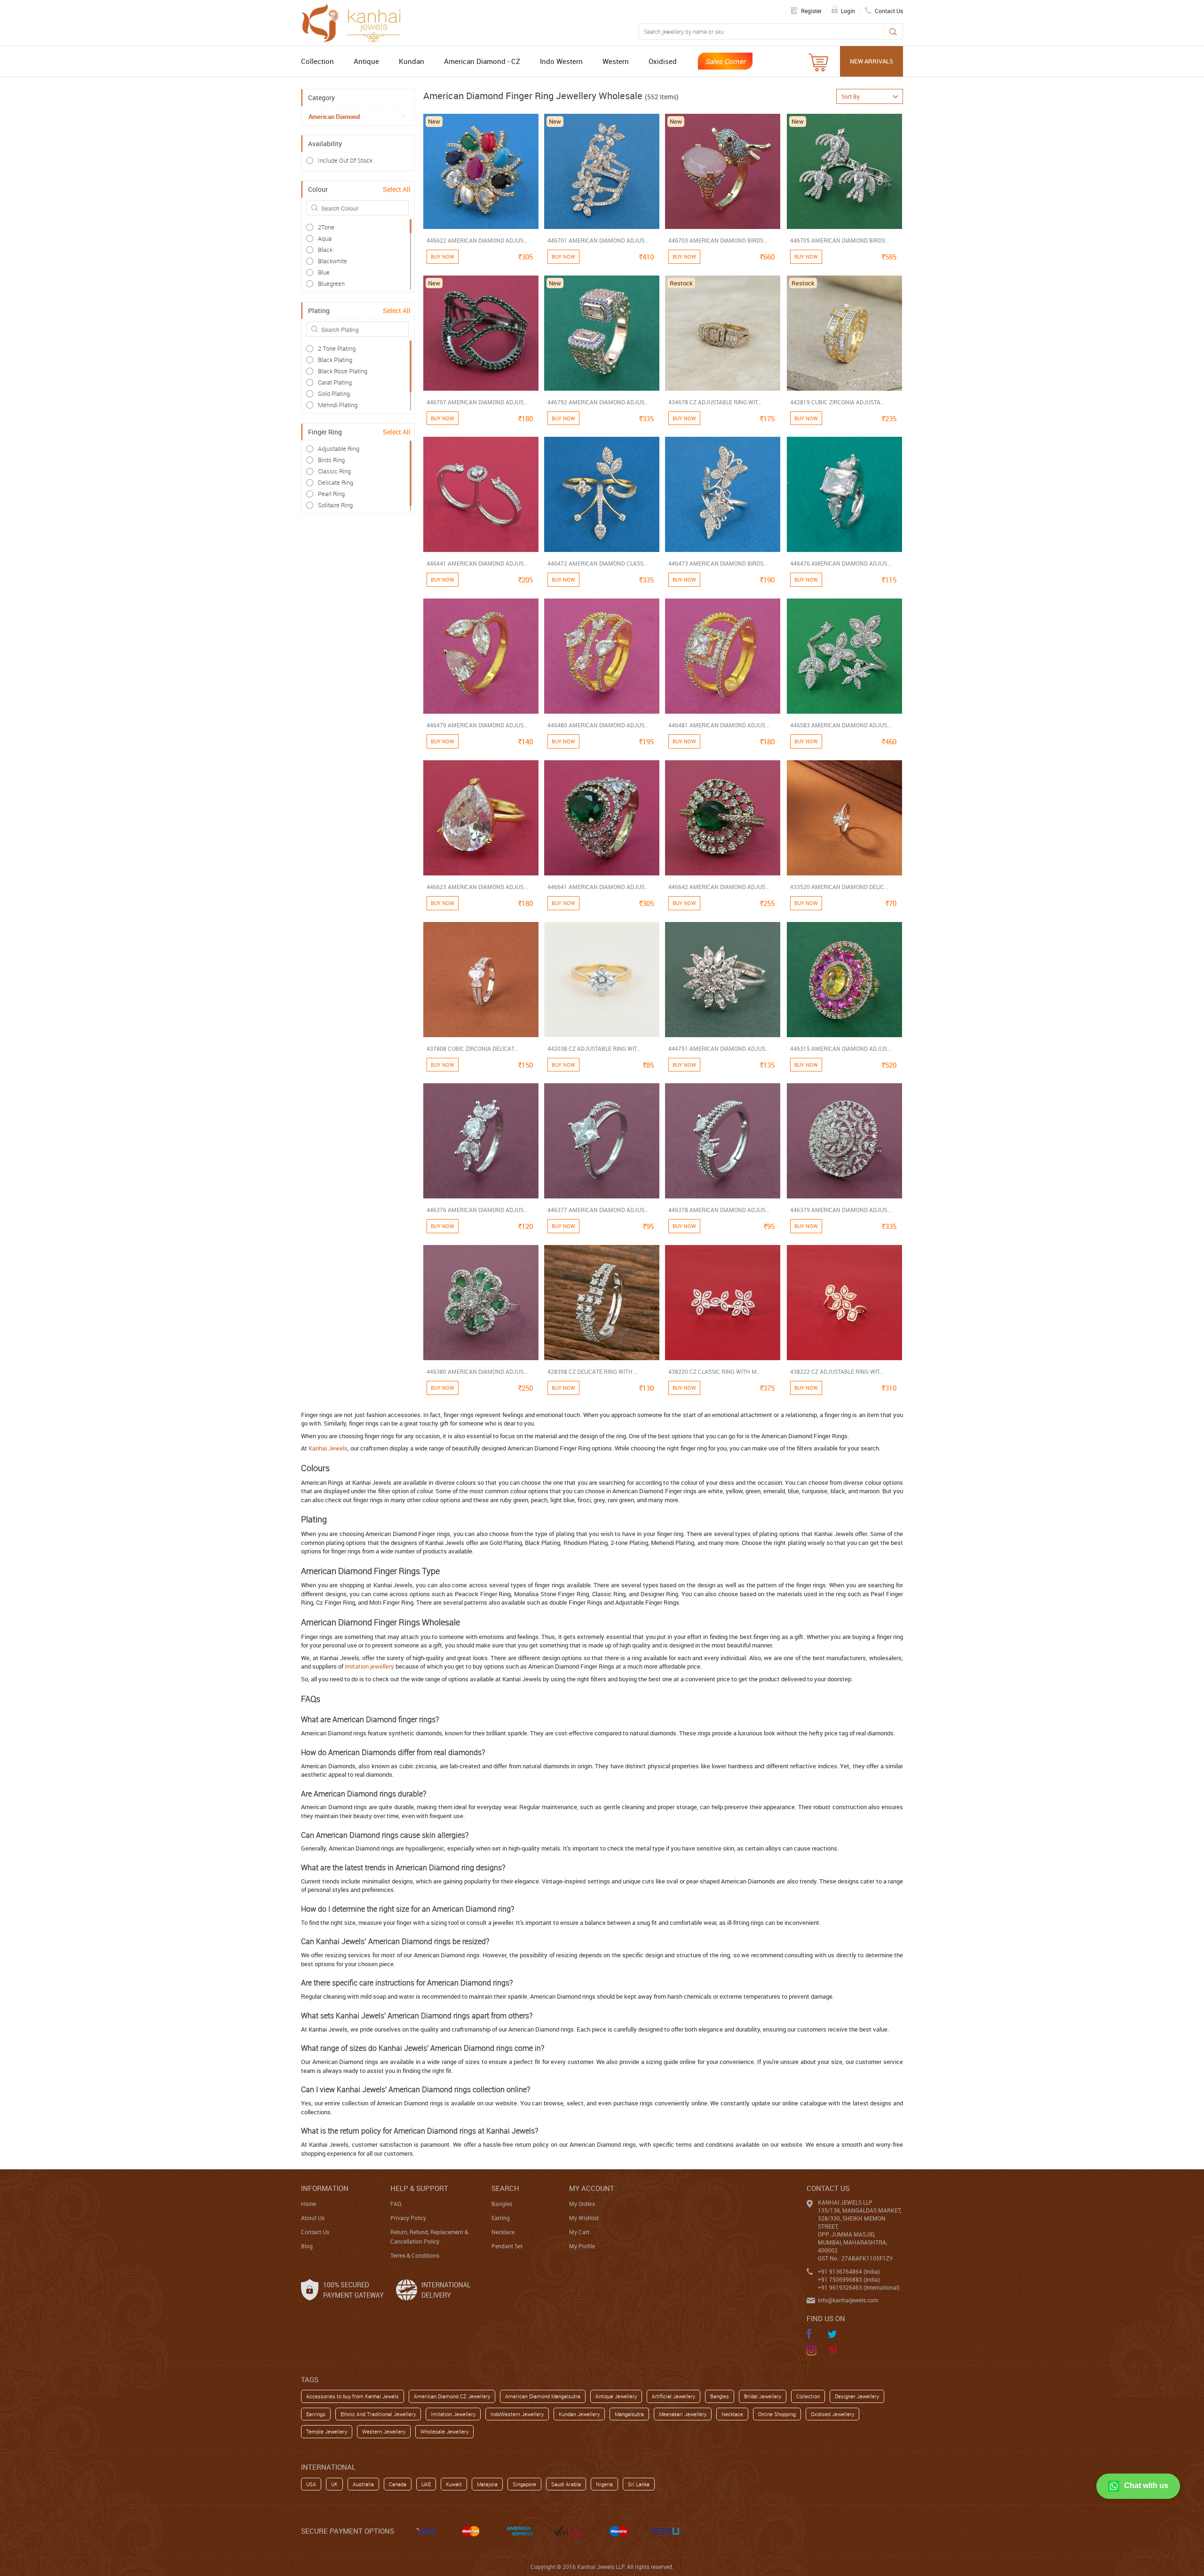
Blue (324, 272)
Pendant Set (507, 2246)
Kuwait (454, 2484)
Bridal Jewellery (763, 2396)
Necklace (503, 2232)
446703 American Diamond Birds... (718, 240)
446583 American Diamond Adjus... (841, 725)
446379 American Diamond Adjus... (841, 1210)
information (325, 2188)
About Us (313, 2218)
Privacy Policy (408, 2218)
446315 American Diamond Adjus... (841, 1048)
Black (325, 250)
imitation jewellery (369, 1666)
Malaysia (487, 2484)
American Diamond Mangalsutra (543, 2396)
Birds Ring (331, 460)
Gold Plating (334, 394)
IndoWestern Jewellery (517, 2414)
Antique (366, 61)
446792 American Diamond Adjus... (598, 402)
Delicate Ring (336, 482)
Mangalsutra (629, 2414)
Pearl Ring (331, 494)
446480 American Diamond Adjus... (598, 725)
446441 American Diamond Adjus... (477, 563)
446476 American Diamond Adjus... (841, 563)
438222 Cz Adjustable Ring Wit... (837, 1371)
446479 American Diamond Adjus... (477, 725)
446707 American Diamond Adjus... (477, 402)
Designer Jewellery (857, 2396)
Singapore (524, 2484)
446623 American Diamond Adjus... (477, 887)
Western (616, 61)
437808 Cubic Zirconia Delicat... (472, 1048)
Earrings (316, 2414)
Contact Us (315, 2232)
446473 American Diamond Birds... (718, 563)
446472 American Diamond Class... (598, 563)
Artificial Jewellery (673, 2396)
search (505, 2188)
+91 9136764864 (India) (849, 2271)
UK (334, 2484)
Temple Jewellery (327, 2431)
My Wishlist (584, 2218)
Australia (363, 2484)
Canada (398, 2484)
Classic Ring (334, 471)
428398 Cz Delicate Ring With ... (593, 1371)
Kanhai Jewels (328, 1448)
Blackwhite (333, 261)
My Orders (582, 2204)
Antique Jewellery (616, 2396)
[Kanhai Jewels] (355, 22)
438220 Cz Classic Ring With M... (715, 1371)
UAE (426, 2484)
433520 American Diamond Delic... (839, 887)
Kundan (412, 61)
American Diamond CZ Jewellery (452, 2396)
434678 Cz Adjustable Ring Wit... (715, 402)
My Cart (579, 2232)
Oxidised (663, 61)
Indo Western (561, 61)
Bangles (502, 2204)
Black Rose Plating (343, 371)
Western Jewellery (384, 2431)
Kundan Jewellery (579, 2414)
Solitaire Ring (335, 505)
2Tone (326, 227)
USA (311, 2484)
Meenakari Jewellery (683, 2414)
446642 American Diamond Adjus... (719, 887)
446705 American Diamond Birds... (840, 240)
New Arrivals (871, 61)
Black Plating (335, 360)
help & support (419, 2188)
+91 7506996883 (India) (849, 2279)
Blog (307, 2246)
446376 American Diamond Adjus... (477, 1210)
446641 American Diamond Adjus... (598, 887)
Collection (317, 61)
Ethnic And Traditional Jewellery (378, 2414)
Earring (501, 2218)
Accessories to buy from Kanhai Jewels (352, 2396)
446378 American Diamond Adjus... (719, 1210)
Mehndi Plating (338, 405)
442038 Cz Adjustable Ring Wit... (594, 1048)
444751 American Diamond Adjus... (719, 1048)
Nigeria (604, 2484)
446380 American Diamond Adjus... (477, 1371)
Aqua (325, 238)
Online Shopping (777, 2414)
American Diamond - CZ (482, 61)
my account (592, 2188)
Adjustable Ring (339, 449)
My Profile (582, 2246)
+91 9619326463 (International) (859, 2287)
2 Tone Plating (337, 348)
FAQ (396, 2204)
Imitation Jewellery (453, 2414)
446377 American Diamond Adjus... (598, 1210)
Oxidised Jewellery (832, 2414)
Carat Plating (335, 382)
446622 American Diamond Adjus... (477, 240)
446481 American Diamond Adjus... (719, 725)
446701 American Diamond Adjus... (598, 240)
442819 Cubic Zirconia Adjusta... (837, 402)
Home (309, 2204)
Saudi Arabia (566, 2484)
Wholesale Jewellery (444, 2431)
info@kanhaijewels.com (848, 2300)
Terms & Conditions (415, 2255)
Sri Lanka (639, 2484)
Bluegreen (331, 284)
